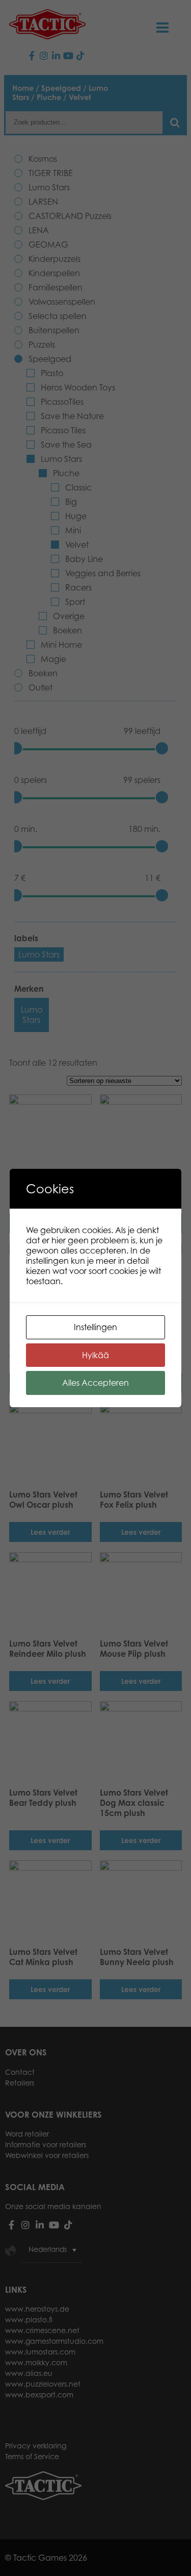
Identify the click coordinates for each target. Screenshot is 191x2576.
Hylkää (95, 1355)
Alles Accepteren (95, 1383)
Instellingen (95, 1327)
